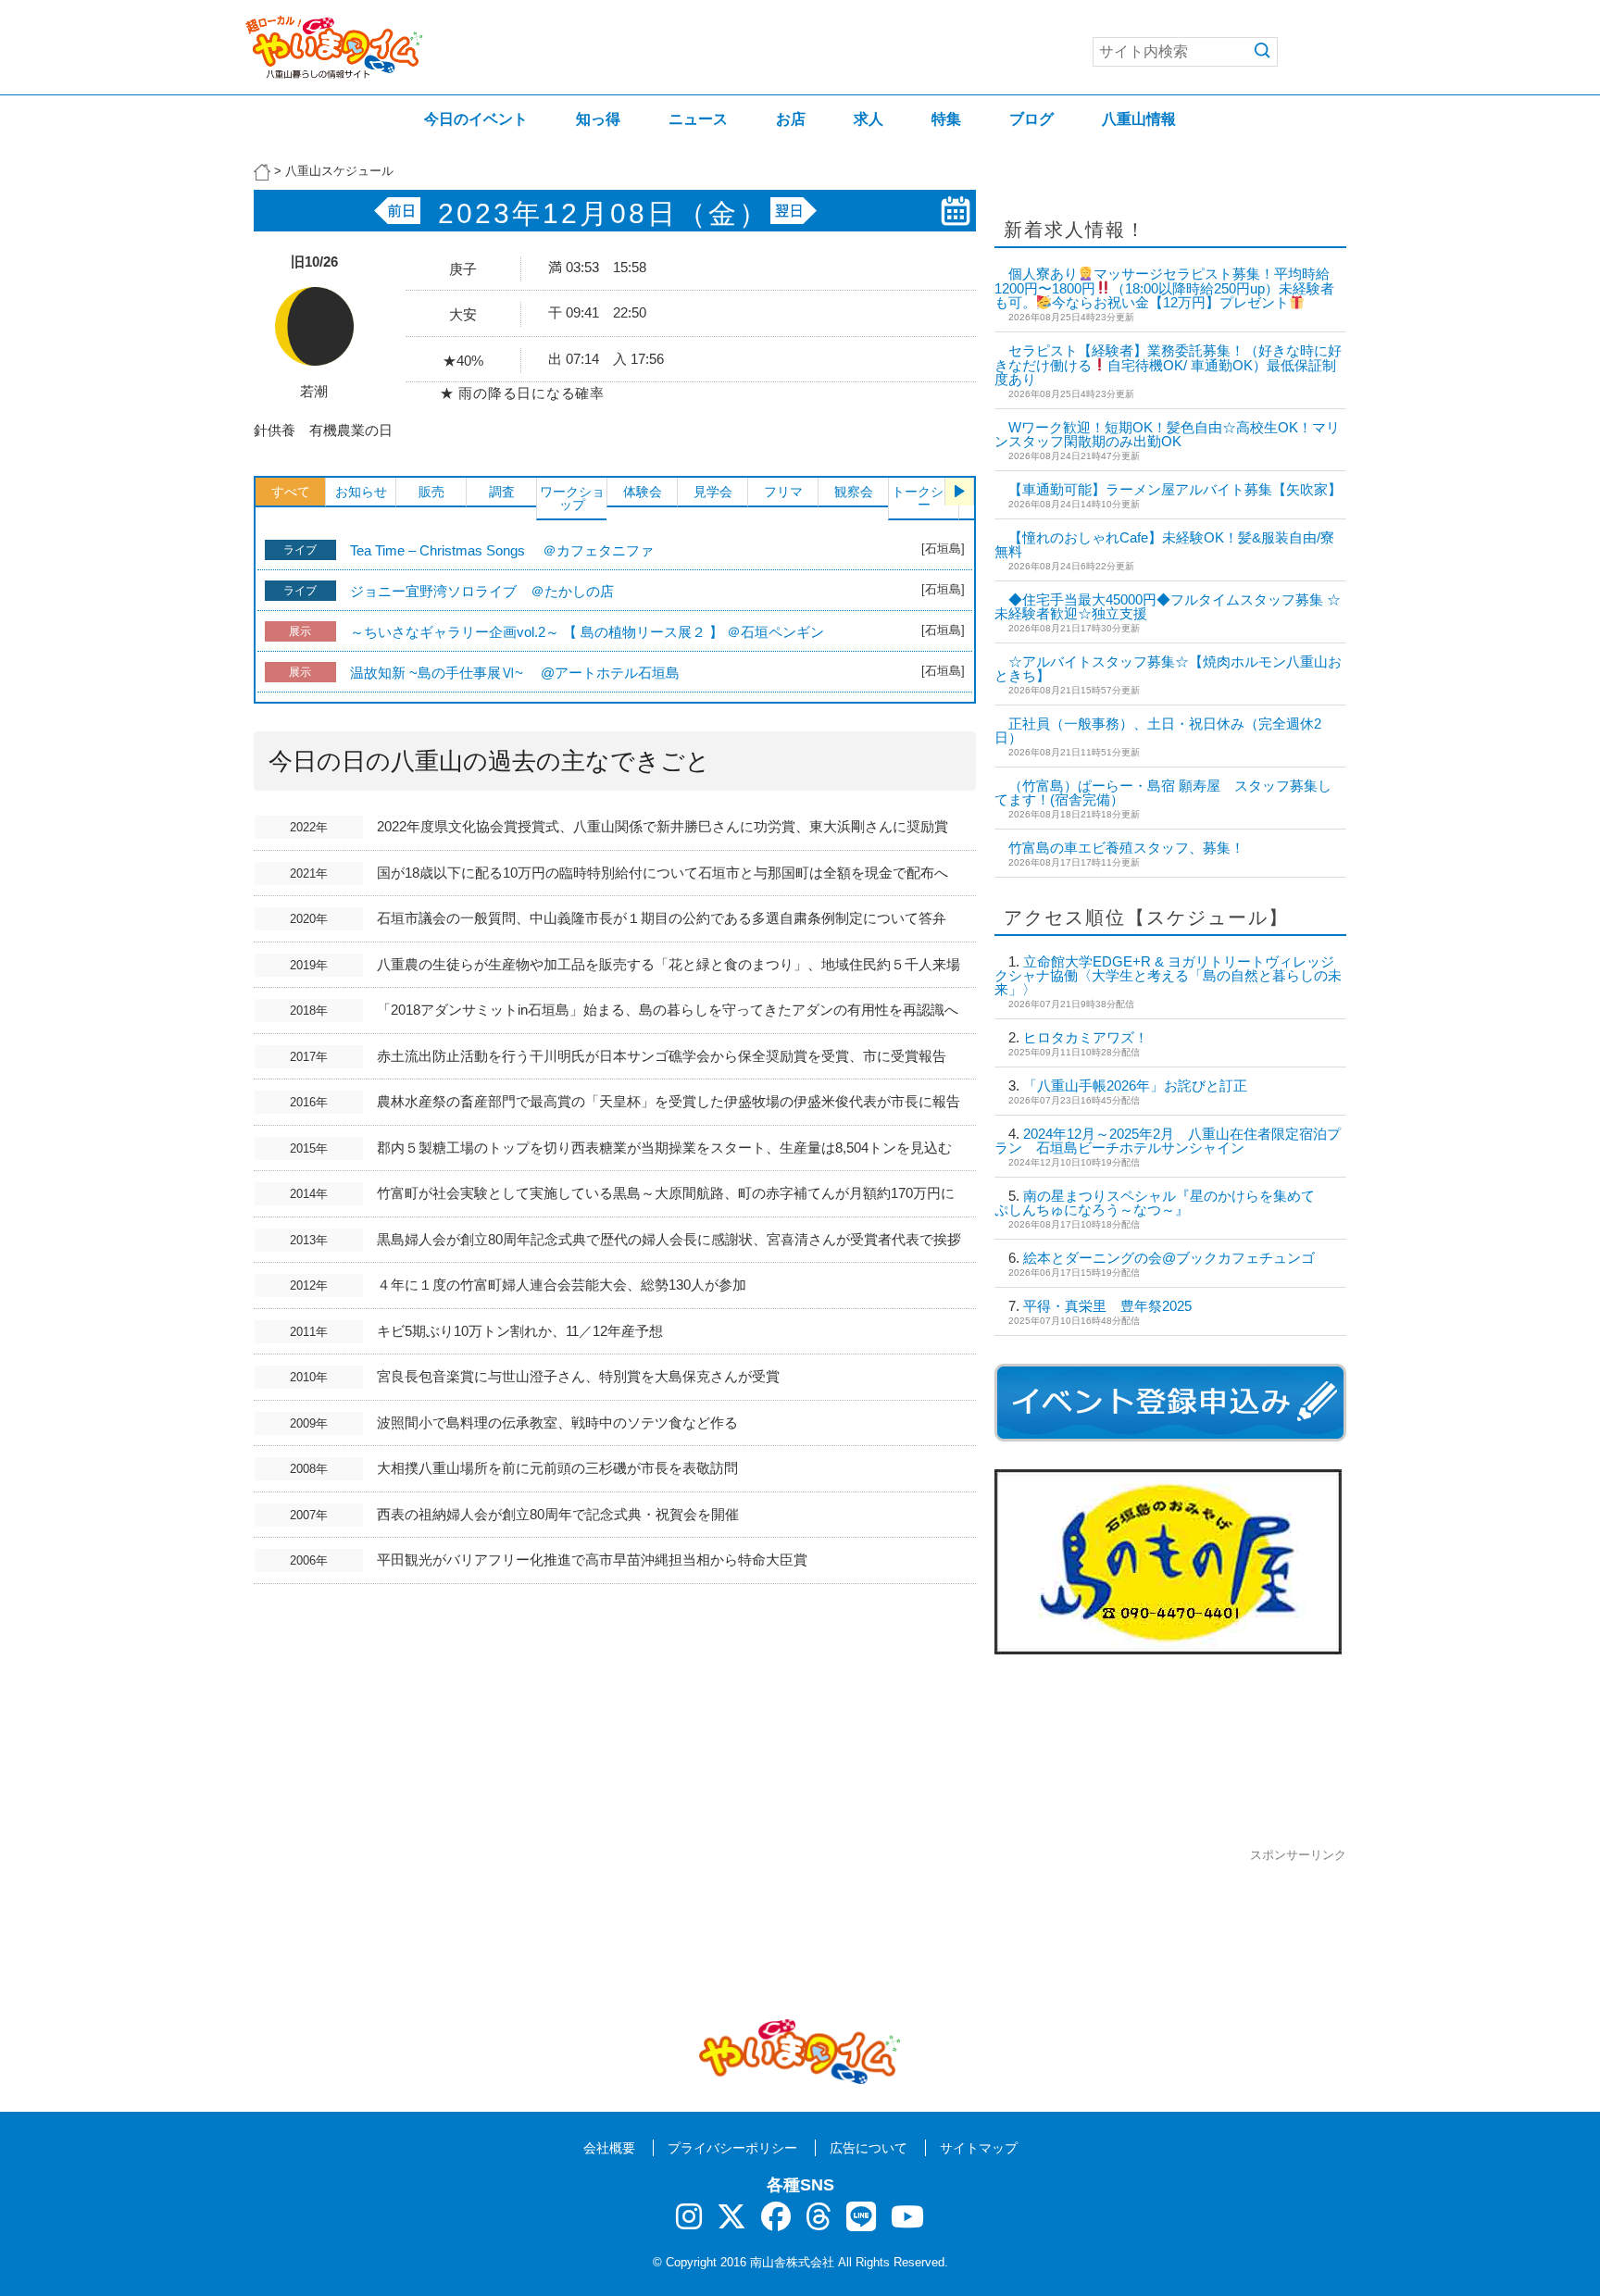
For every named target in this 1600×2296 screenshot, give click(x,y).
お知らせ (361, 492)
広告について (869, 2148)
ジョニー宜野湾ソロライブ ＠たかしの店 (482, 591)
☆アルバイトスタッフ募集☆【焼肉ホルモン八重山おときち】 (1168, 668)
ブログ (1031, 119)
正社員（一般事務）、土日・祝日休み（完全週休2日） (1158, 730)
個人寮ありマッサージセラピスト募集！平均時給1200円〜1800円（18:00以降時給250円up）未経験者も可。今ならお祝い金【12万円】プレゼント (1164, 288)
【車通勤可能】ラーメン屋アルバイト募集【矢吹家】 (1175, 489)
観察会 (854, 492)
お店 (791, 119)
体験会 (643, 492)
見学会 (713, 492)
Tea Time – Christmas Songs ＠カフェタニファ (502, 550)
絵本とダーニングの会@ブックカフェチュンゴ (1169, 1258)
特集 (946, 119)
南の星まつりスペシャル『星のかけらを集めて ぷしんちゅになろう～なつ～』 (1162, 1203)
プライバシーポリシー (732, 2148)
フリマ (783, 492)
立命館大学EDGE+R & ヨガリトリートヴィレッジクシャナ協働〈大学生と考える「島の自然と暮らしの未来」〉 (1168, 975)
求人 (869, 119)
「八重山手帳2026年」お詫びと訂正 (1135, 1086)
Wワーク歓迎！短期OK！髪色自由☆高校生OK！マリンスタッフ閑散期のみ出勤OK (1167, 434)
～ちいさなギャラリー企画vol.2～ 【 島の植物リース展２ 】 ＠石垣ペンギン (587, 632)
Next (959, 492)
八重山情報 (1139, 119)
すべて (291, 492)
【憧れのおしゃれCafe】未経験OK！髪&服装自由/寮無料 (1164, 544)
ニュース (698, 119)
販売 (431, 492)
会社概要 (609, 2148)
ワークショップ (572, 498)
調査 (502, 492)
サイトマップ (979, 2148)
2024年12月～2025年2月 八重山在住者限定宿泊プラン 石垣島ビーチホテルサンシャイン (1168, 1141)
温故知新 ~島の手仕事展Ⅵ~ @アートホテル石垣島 (515, 673)
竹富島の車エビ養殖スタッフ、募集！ (1126, 848)
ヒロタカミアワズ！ (1086, 1037)
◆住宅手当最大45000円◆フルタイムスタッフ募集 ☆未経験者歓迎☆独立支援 (1168, 606)
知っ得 (598, 119)
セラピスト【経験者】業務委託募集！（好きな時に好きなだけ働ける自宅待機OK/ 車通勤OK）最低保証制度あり (1168, 365)
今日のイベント (476, 119)
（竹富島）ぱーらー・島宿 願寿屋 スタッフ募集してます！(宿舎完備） (1163, 792)
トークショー (924, 498)
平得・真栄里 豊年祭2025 (1107, 1306)
